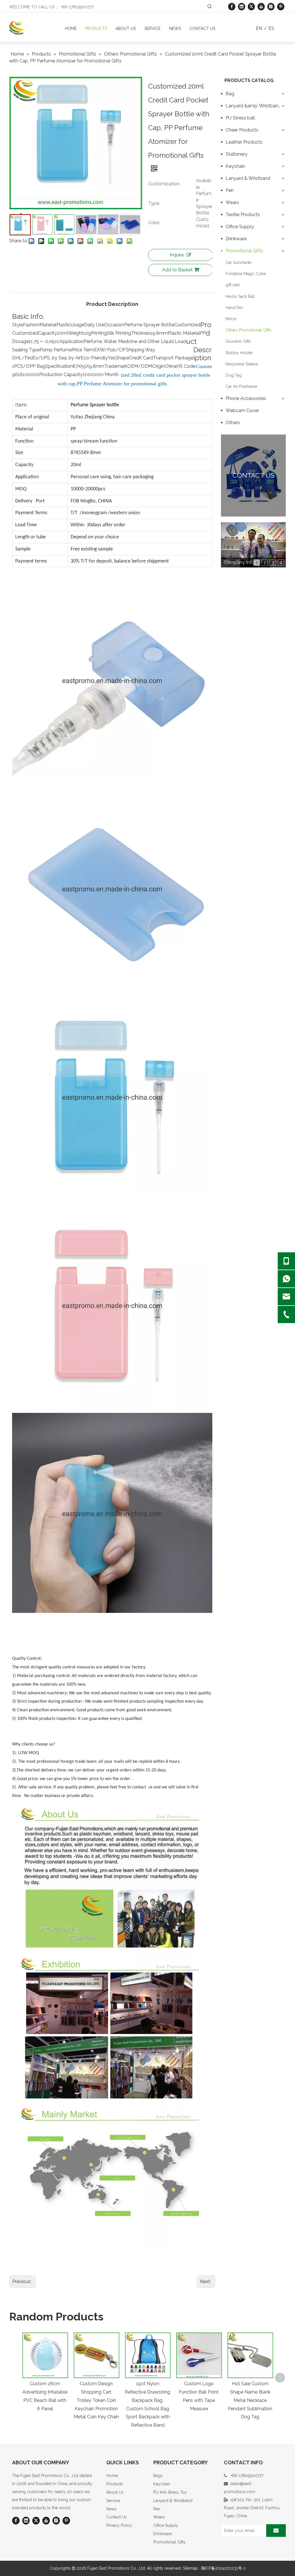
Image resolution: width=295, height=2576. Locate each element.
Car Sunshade (238, 262)
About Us (115, 2492)
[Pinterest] (281, 6)
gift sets (233, 285)
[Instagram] (271, 6)
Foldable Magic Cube (246, 274)
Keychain (235, 166)
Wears (232, 202)
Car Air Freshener (242, 386)
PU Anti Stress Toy (170, 2492)
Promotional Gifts (244, 251)
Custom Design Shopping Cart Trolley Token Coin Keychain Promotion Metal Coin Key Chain (96, 2400)
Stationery (237, 154)
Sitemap (190, 2568)
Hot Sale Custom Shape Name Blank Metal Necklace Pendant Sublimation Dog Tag (250, 2400)
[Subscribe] (276, 2531)
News (111, 2509)
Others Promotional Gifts (248, 330)
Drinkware (236, 239)
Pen (230, 190)
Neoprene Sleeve (242, 364)
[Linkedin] (242, 6)
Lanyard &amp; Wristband (253, 106)
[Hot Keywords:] (210, 7)
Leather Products (244, 142)
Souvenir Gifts (238, 341)
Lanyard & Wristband (248, 178)
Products (115, 2484)
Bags (158, 2476)
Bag (230, 94)
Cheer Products (242, 130)
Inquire (177, 255)
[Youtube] (261, 6)
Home (112, 2476)
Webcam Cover (242, 410)
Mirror (231, 319)
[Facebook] (232, 6)
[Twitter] (251, 6)
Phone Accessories (246, 398)
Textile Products (243, 215)
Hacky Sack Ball (240, 296)
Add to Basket (177, 270)
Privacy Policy (119, 2525)
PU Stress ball (240, 118)
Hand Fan (234, 308)
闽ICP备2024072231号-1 (223, 2568)
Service (113, 2501)
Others (233, 423)
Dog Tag (234, 375)
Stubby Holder (239, 353)
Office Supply (240, 227)
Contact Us (117, 2517)
